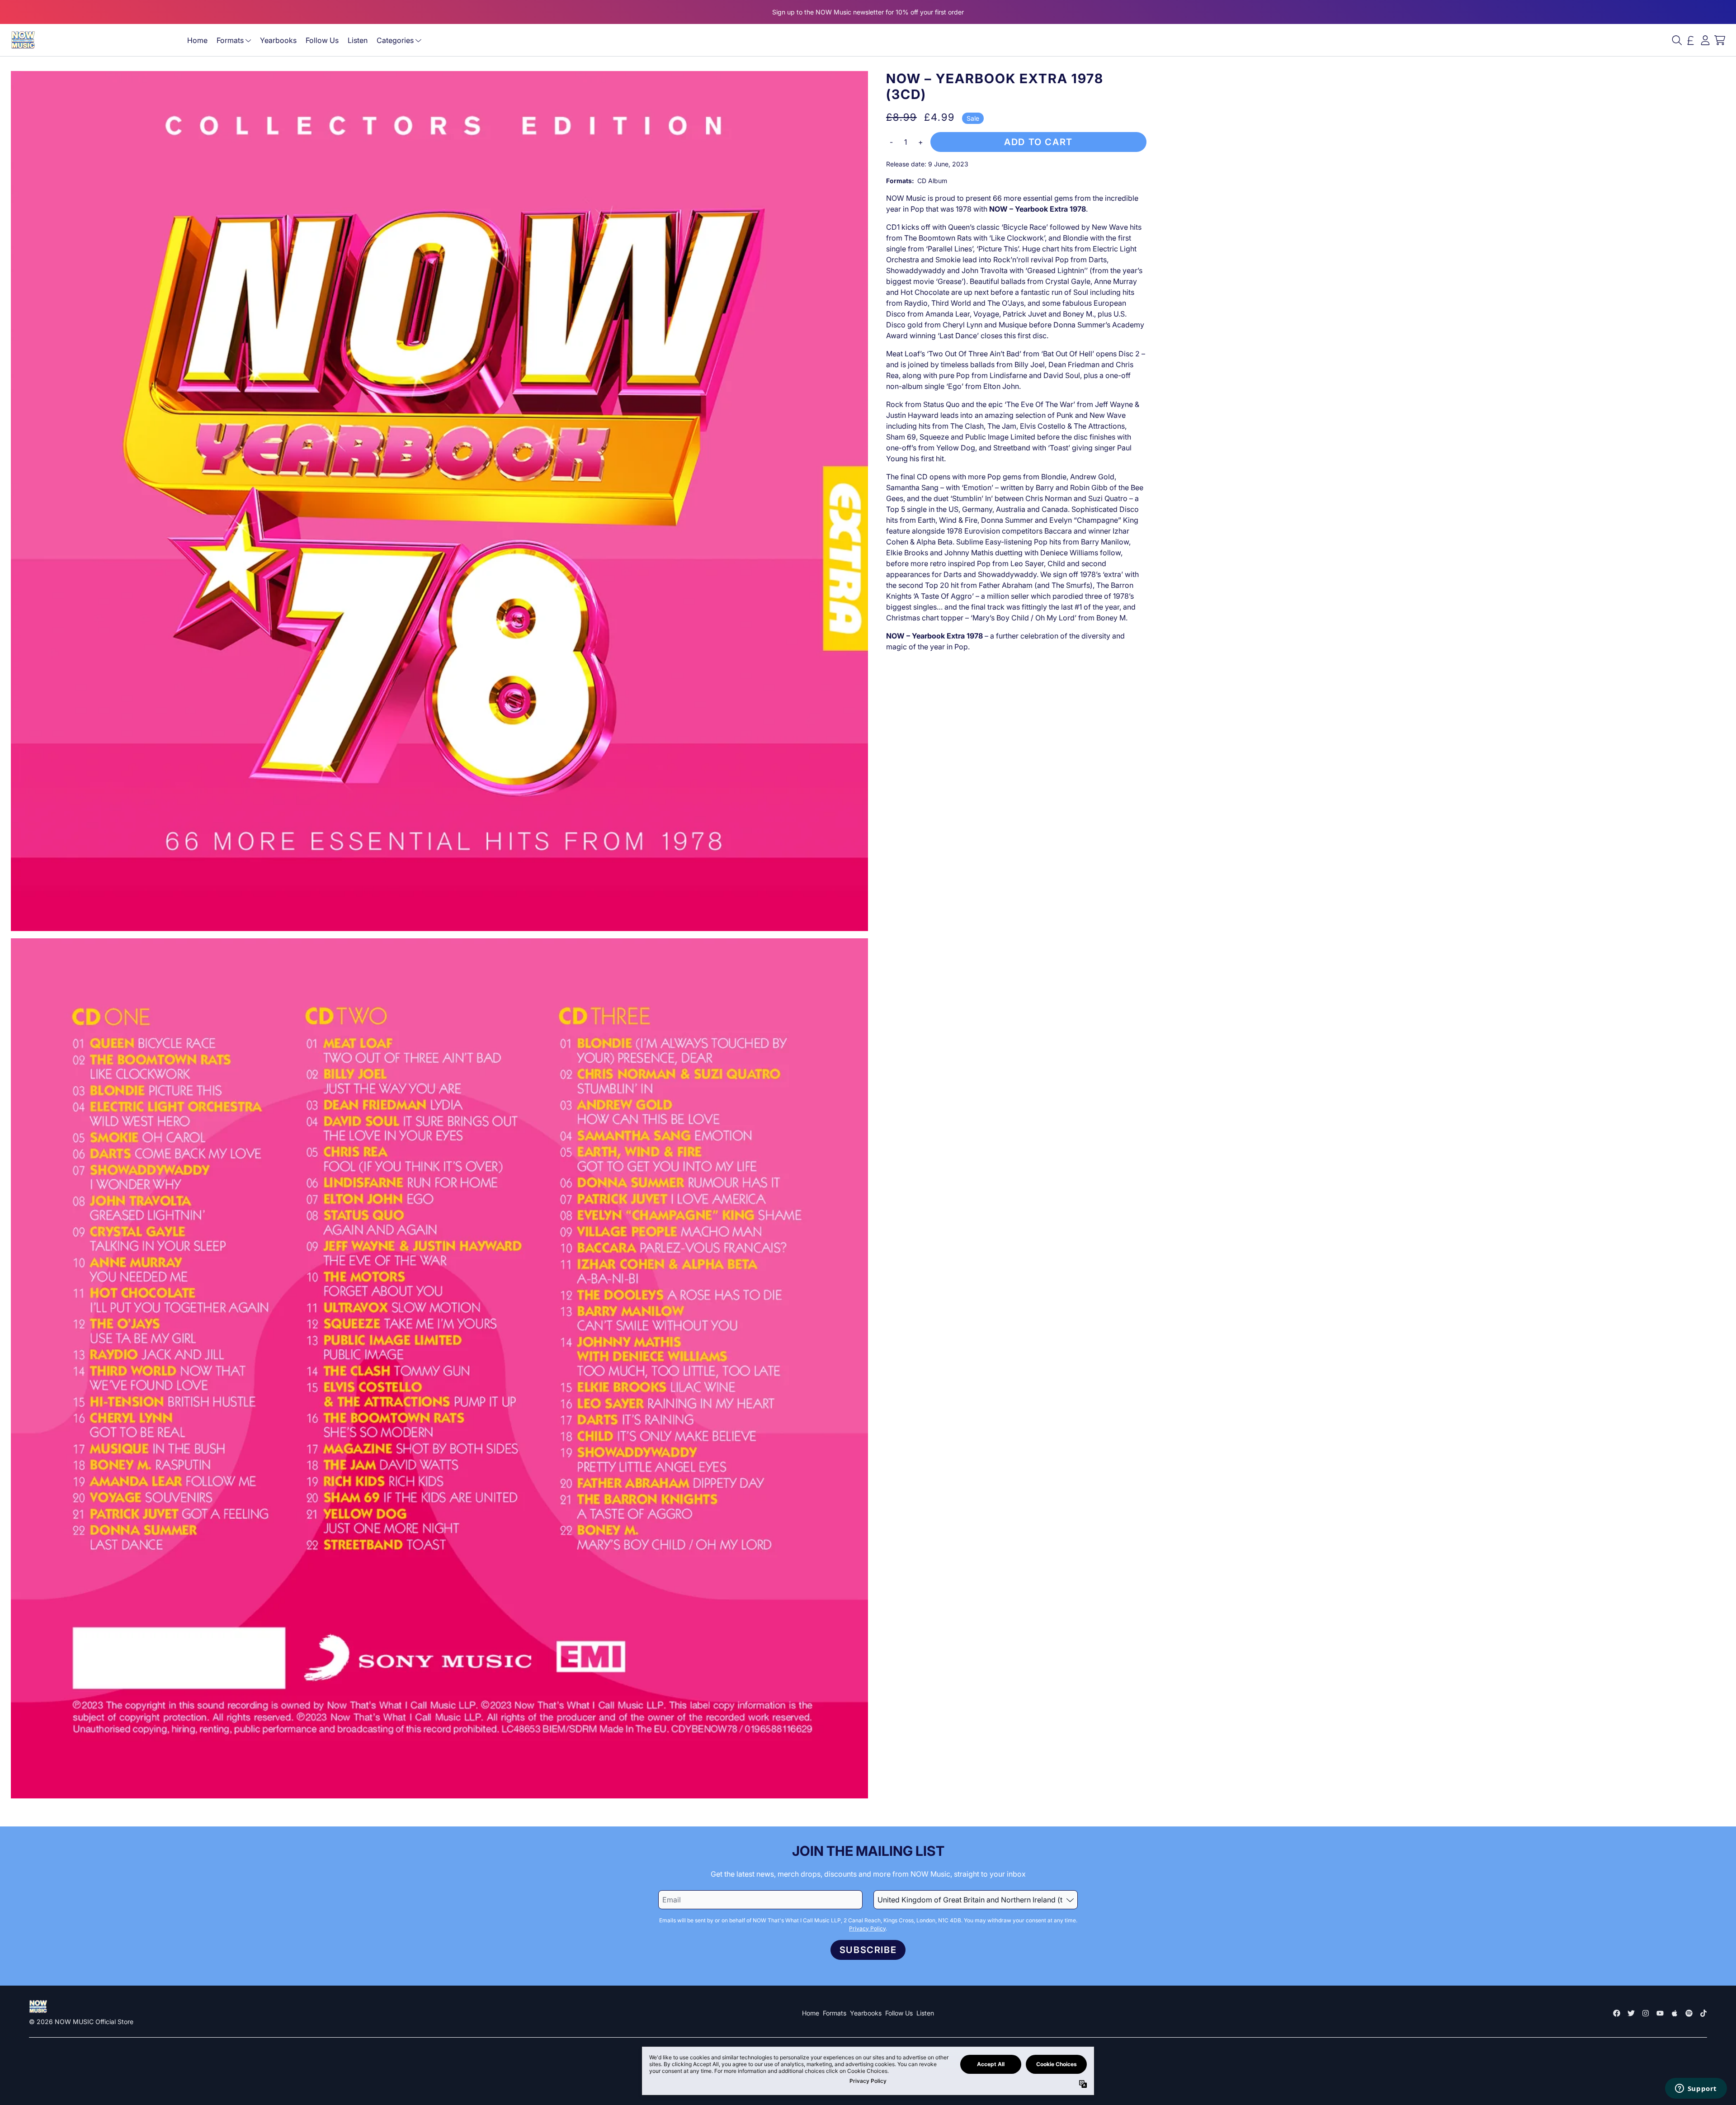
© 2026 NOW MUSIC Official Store (81, 2022)
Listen (358, 40)
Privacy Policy (867, 1928)
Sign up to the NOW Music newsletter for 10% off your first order (868, 12)
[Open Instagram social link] (1646, 2013)
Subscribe (868, 1950)
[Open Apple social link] (1675, 2013)
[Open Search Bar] (1676, 40)
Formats (230, 40)
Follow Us (322, 40)
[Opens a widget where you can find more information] (1696, 2089)
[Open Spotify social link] (1689, 2013)
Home (197, 40)
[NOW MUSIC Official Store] (23, 40)
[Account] (1705, 40)
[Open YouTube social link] (1660, 2013)
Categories (395, 40)
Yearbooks (278, 40)
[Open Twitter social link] (1631, 2013)
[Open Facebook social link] (1617, 2013)
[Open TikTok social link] (1703, 2013)
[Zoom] (439, 501)
